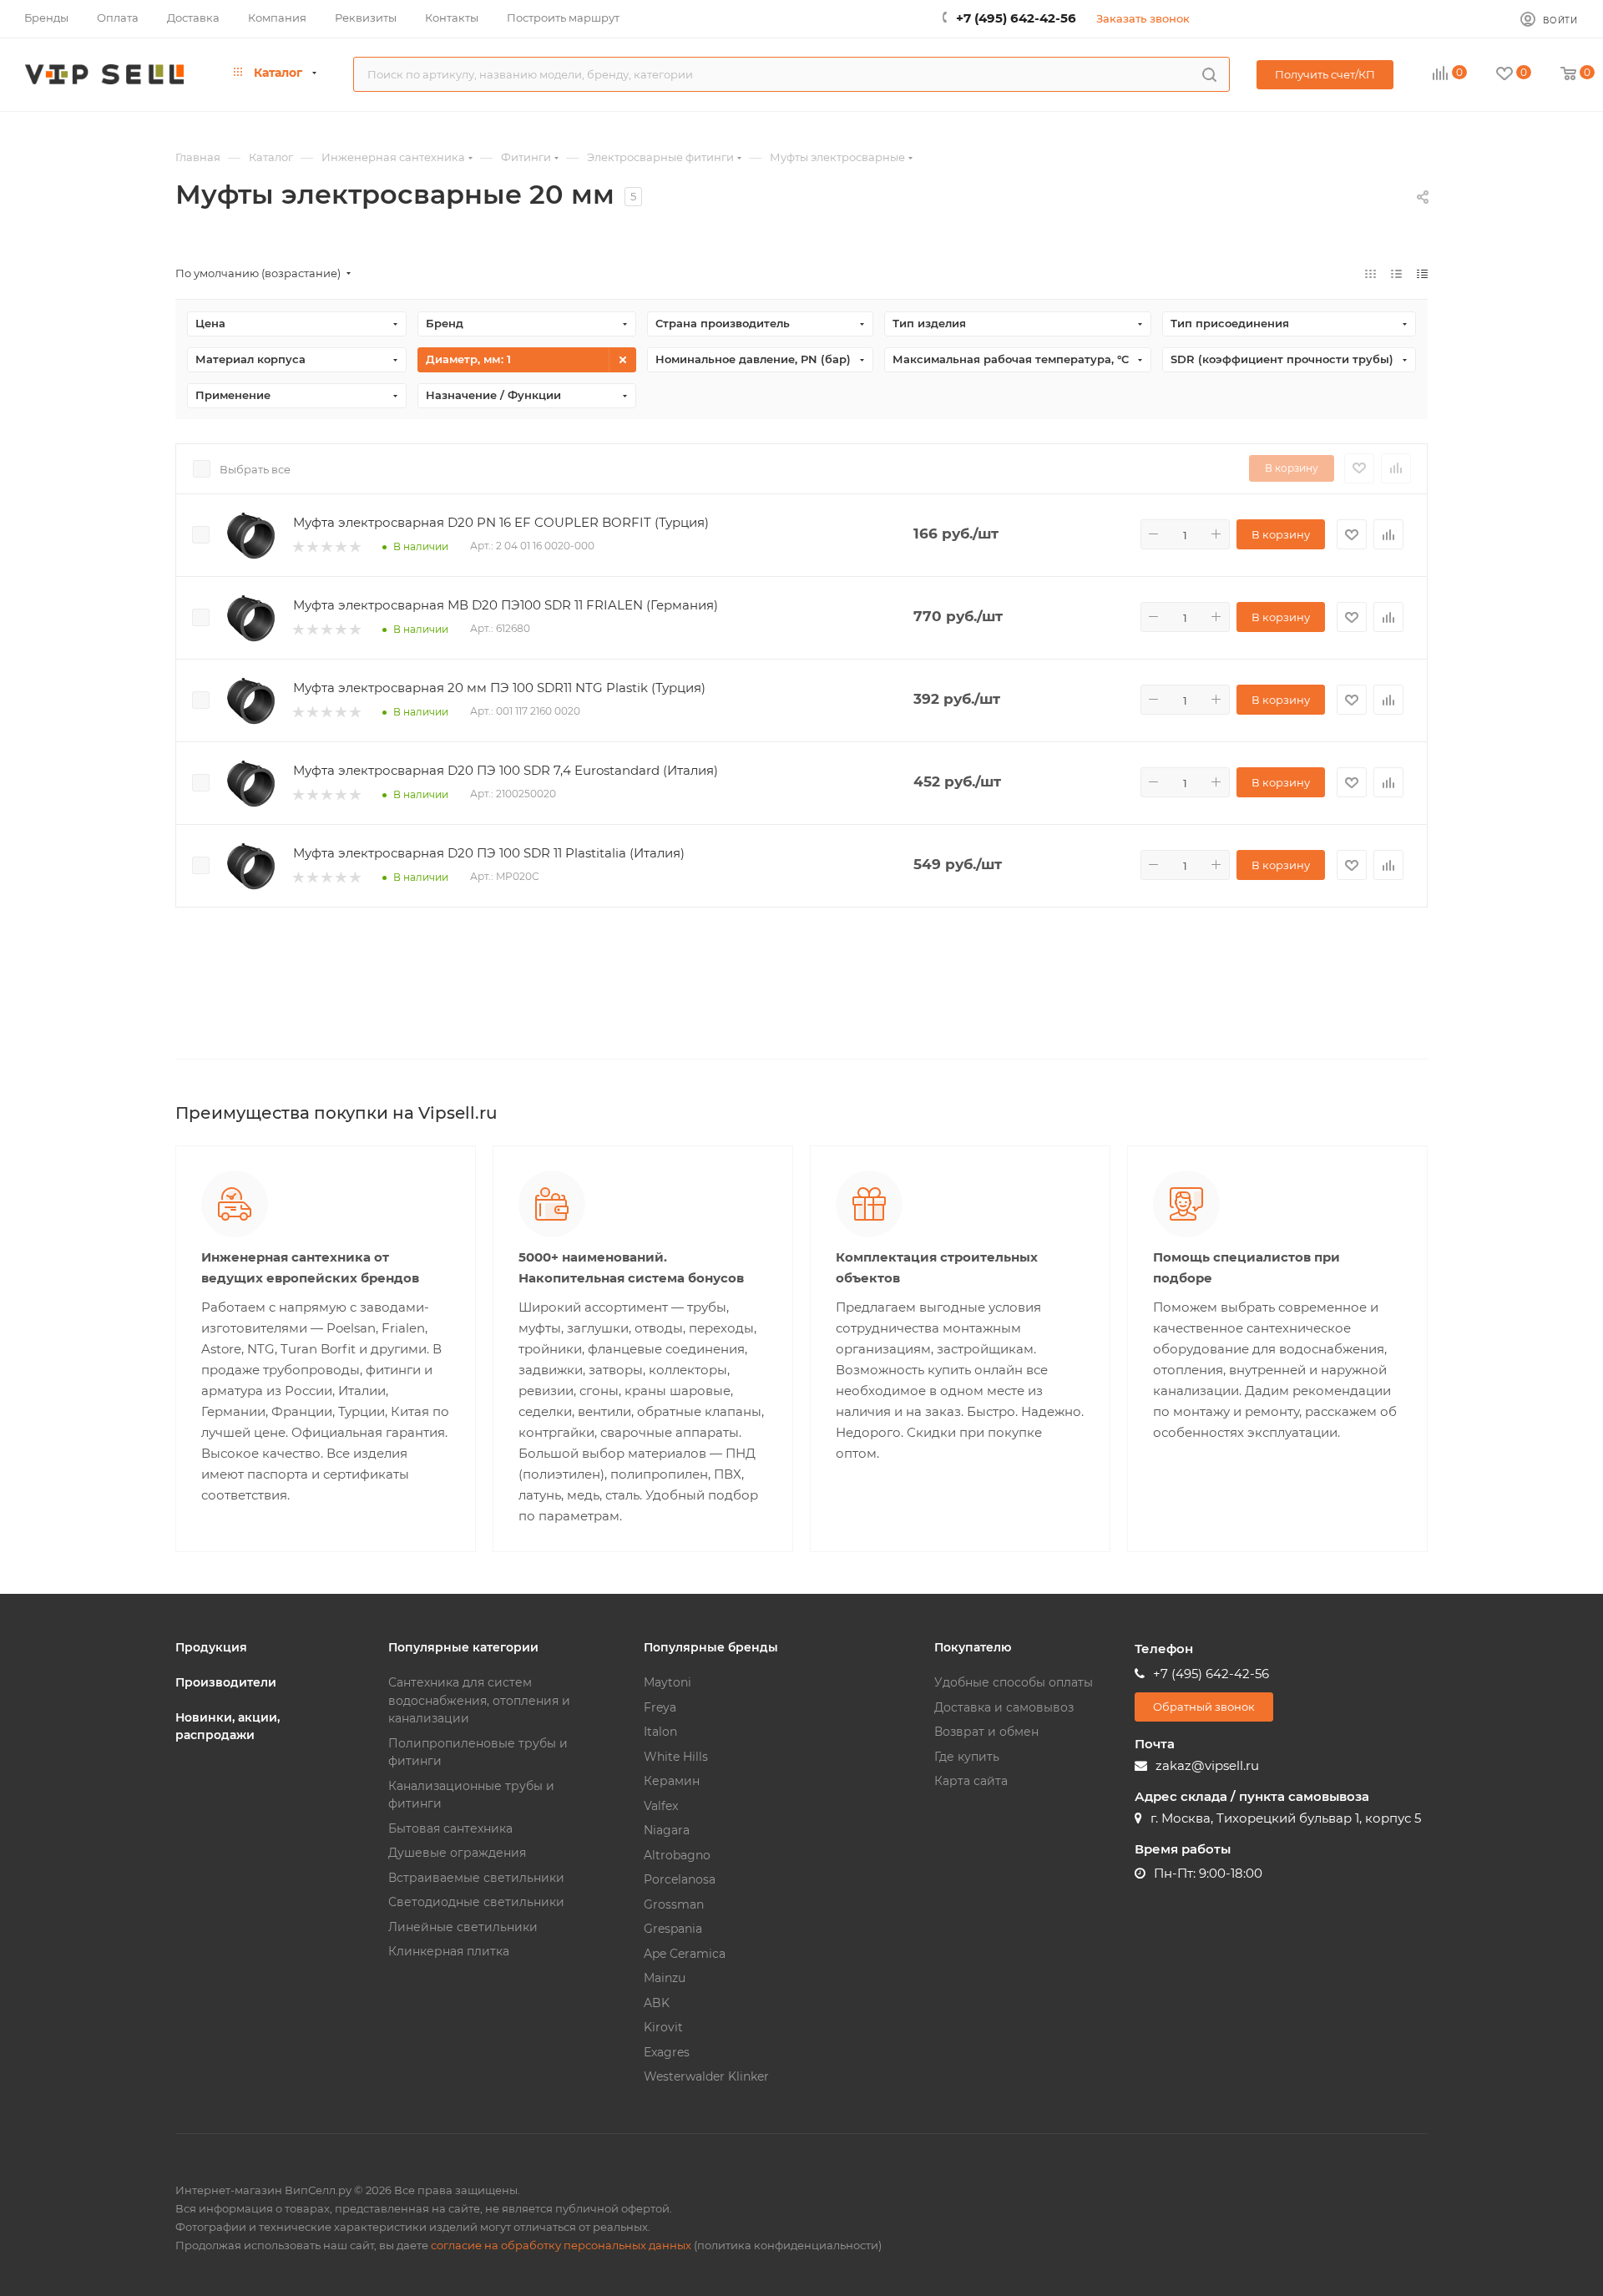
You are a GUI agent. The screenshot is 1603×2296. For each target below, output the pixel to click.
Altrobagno (677, 1855)
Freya (660, 1707)
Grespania (673, 1929)
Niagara (667, 1830)
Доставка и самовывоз (1004, 1707)
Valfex (661, 1806)
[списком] (1396, 273)
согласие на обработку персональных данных (561, 2245)
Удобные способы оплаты (1014, 1682)
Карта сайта (971, 1781)
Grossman (674, 1904)
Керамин (672, 1781)
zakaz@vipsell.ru (1207, 1765)
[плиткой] (1370, 273)
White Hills (676, 1757)
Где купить (967, 1757)
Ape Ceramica (685, 1954)
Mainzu (665, 1978)
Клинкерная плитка (449, 1951)
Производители (226, 1682)
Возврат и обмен (986, 1732)
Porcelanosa (680, 1879)
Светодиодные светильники (476, 1902)
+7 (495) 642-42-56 (1016, 18)
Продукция (211, 1647)
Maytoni (667, 1682)
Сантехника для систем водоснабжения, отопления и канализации (479, 1700)
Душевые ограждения (457, 1853)
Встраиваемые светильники (476, 1878)
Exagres (667, 2052)
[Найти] (1209, 74)
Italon (660, 1732)
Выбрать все (255, 469)
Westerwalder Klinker (706, 2076)
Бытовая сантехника (450, 1828)
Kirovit (663, 2027)
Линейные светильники (463, 1927)
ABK (657, 2003)
